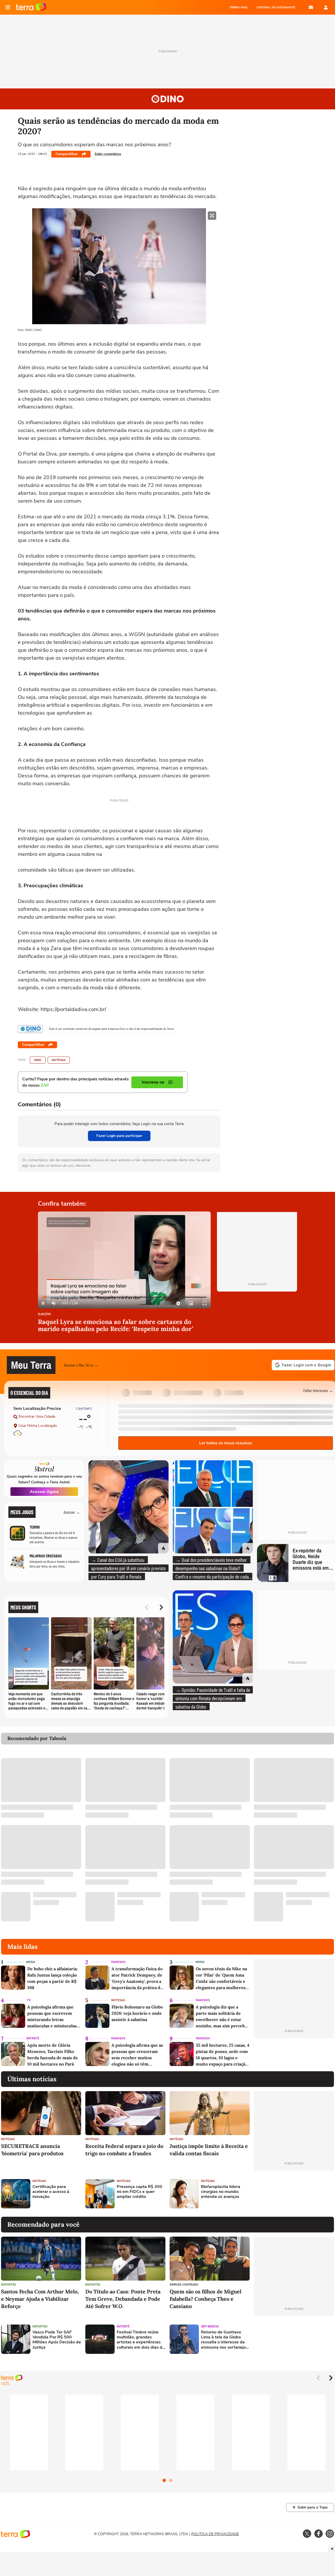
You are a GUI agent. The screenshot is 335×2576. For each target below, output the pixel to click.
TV (29, 2000)
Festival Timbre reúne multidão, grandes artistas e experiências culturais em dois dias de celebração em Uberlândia (141, 2340)
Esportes (9, 2285)
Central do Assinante (276, 7)
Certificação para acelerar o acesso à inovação (51, 2192)
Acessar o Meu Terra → (81, 1365)
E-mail (311, 7)
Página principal (31, 7)
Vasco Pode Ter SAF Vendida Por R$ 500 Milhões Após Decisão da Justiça (57, 2340)
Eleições (44, 1314)
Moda (31, 1962)
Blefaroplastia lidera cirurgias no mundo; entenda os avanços (221, 2192)
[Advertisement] (294, 2194)
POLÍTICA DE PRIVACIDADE (215, 2534)
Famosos (118, 1962)
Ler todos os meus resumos (226, 1443)
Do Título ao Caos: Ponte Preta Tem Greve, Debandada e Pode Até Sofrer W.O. (123, 2299)
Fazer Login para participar (119, 1136)
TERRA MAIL (239, 7)
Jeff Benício (210, 2327)
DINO (38, 1060)
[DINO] (30, 1029)
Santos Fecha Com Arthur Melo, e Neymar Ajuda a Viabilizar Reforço (40, 2299)
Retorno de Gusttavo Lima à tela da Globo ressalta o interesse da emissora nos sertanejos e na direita (224, 2340)
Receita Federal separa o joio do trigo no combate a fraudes (124, 2150)
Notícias (59, 1060)
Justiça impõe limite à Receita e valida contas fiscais (209, 2150)
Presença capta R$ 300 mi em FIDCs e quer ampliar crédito (139, 2192)
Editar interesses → (318, 1390)
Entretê (33, 2038)
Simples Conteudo (184, 2285)
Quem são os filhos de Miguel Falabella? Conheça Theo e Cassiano (205, 2299)
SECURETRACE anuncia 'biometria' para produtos (32, 2150)
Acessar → (72, 1512)
